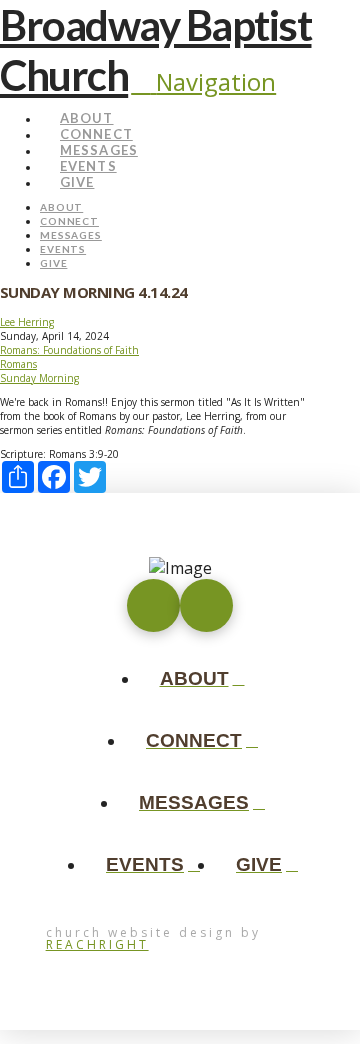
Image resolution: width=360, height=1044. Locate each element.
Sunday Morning (39, 378)
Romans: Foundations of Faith (69, 350)
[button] (203, 81)
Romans (18, 364)
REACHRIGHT (97, 944)
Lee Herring (27, 322)
